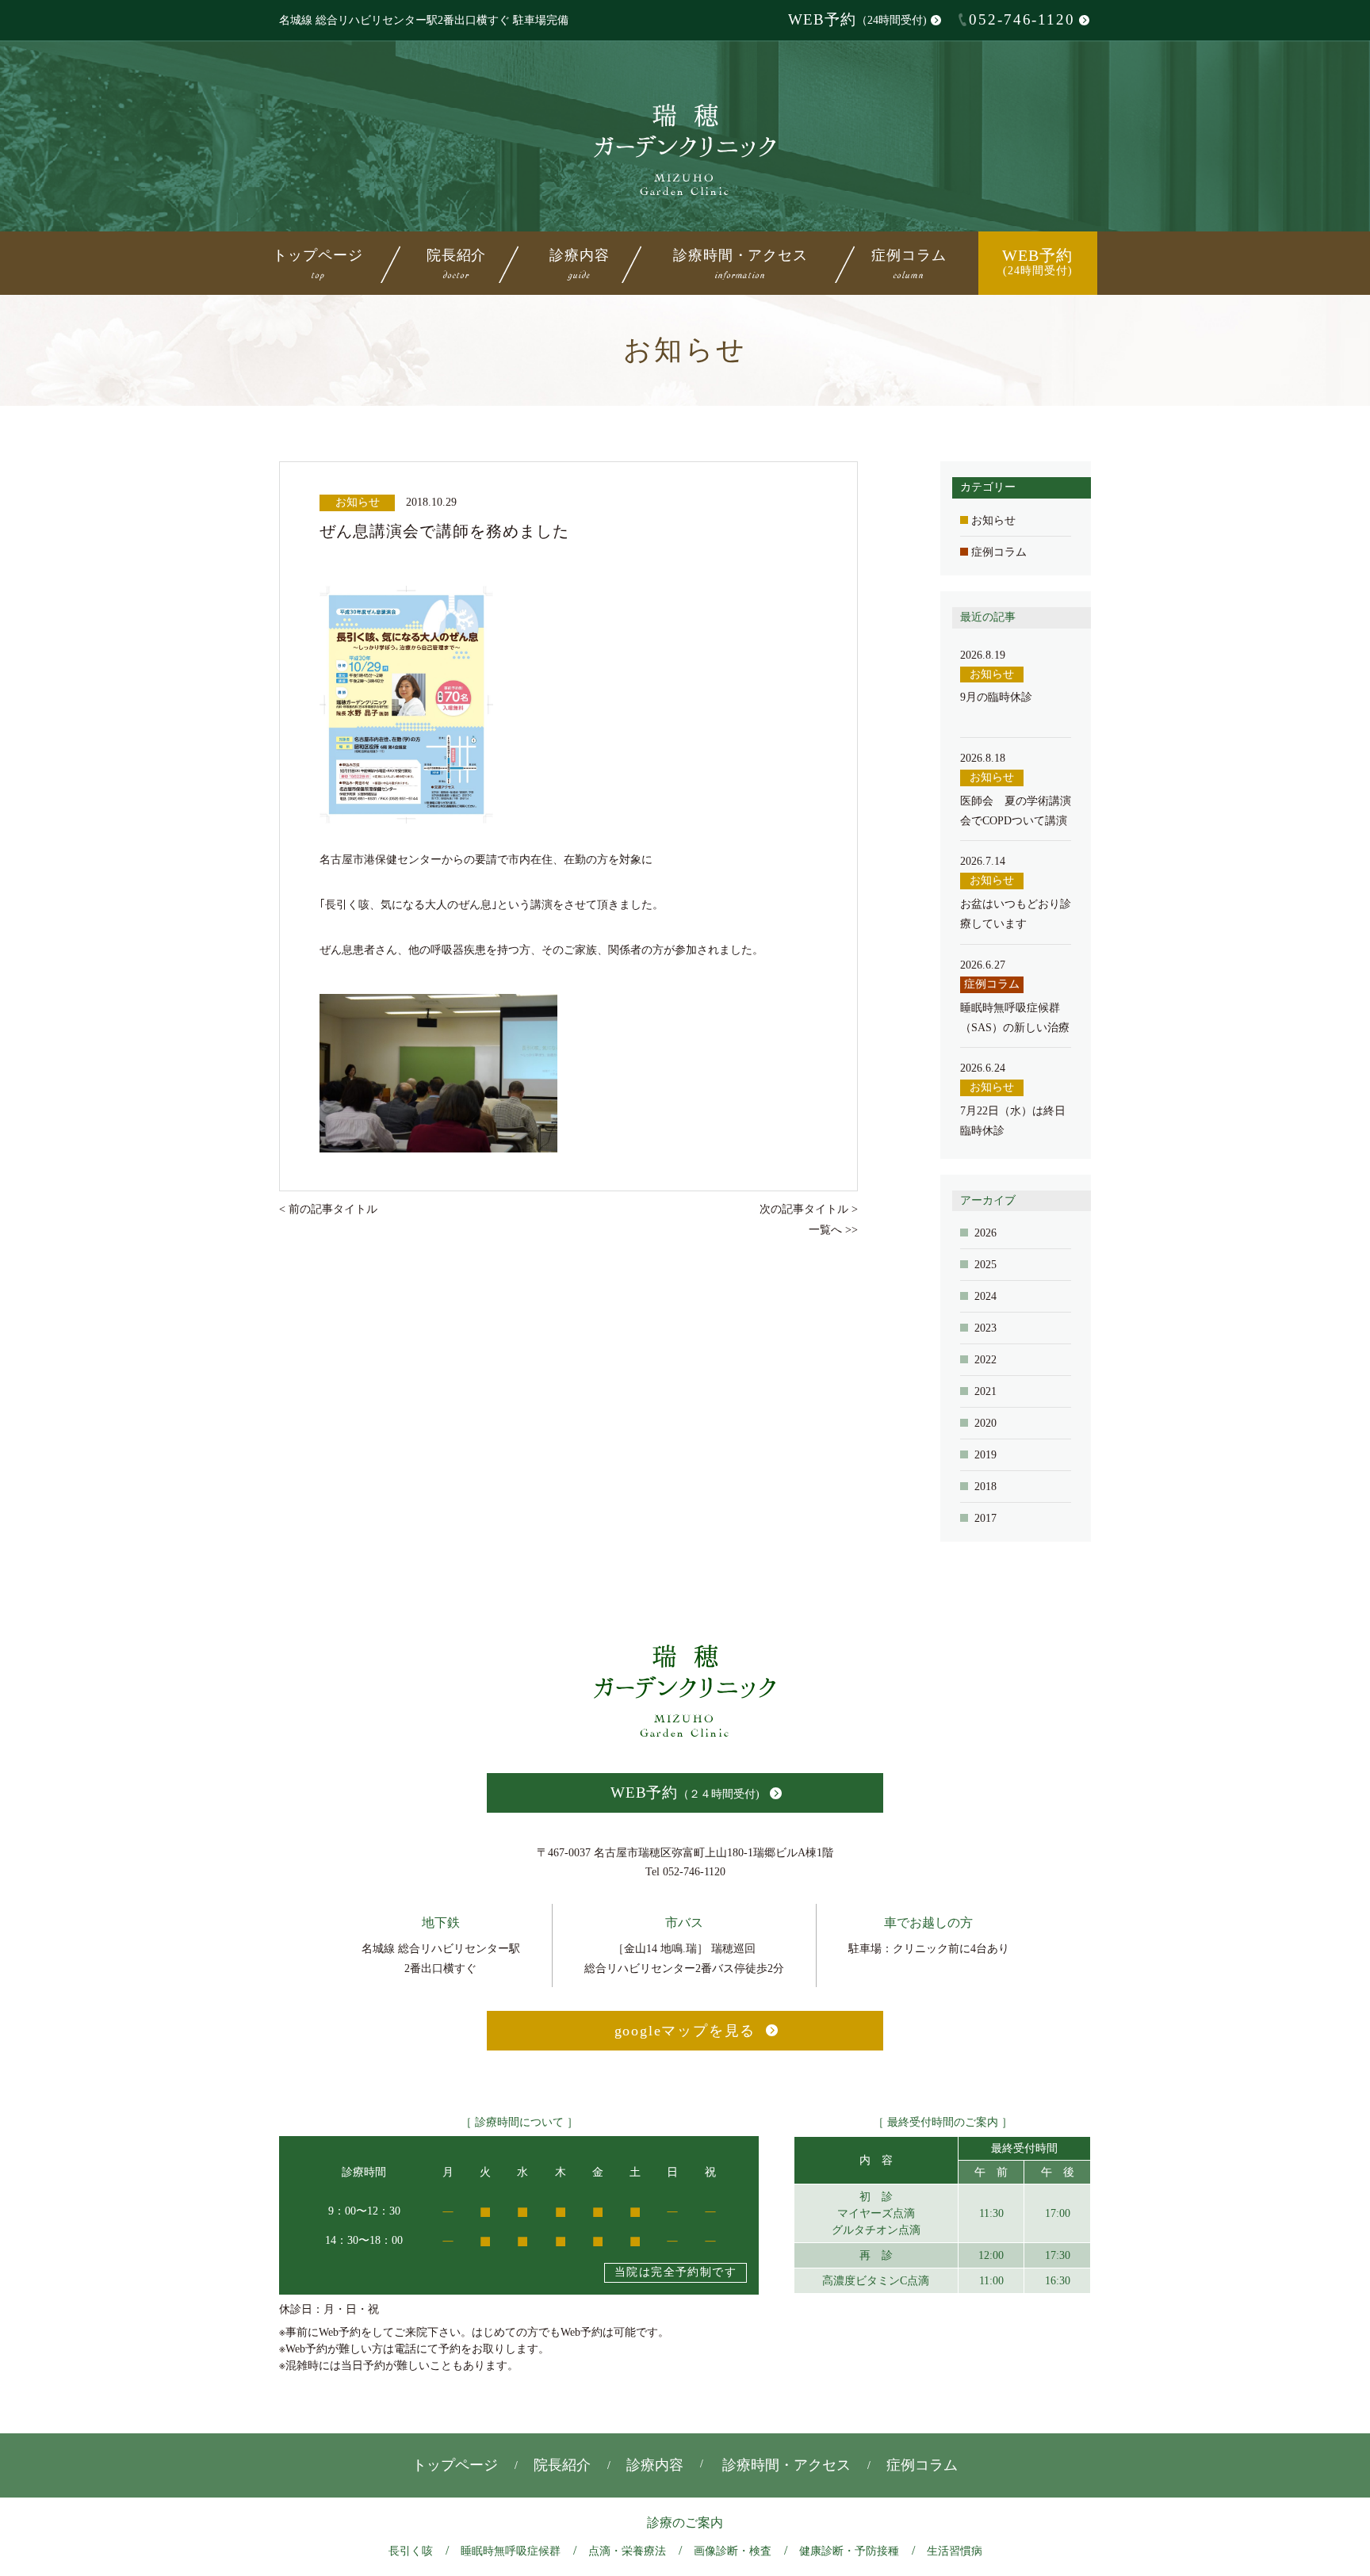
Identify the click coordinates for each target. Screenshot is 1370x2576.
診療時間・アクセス (740, 262)
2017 (985, 1518)
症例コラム (909, 262)
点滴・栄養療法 (627, 2551)
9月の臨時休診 (996, 697)
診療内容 (655, 2465)
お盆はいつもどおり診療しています (1016, 914)
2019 (985, 1455)
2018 (985, 1487)
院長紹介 (457, 262)
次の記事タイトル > (809, 1209)
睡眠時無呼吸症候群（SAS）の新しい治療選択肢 (1015, 1019)
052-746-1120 (1022, 19)
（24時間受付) (857, 19)
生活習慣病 (955, 2551)
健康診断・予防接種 (849, 2551)
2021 (985, 1391)
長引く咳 (411, 2551)
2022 (985, 1360)
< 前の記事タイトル (328, 1209)
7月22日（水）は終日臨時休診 (1013, 1121)
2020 (985, 1423)
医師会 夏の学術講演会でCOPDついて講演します (1016, 812)
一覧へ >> (833, 1230)
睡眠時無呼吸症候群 (511, 2551)
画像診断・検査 (733, 2551)
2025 (985, 1265)
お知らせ (993, 520)
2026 (985, 1233)
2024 (985, 1296)
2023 (985, 1328)
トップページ (318, 262)
